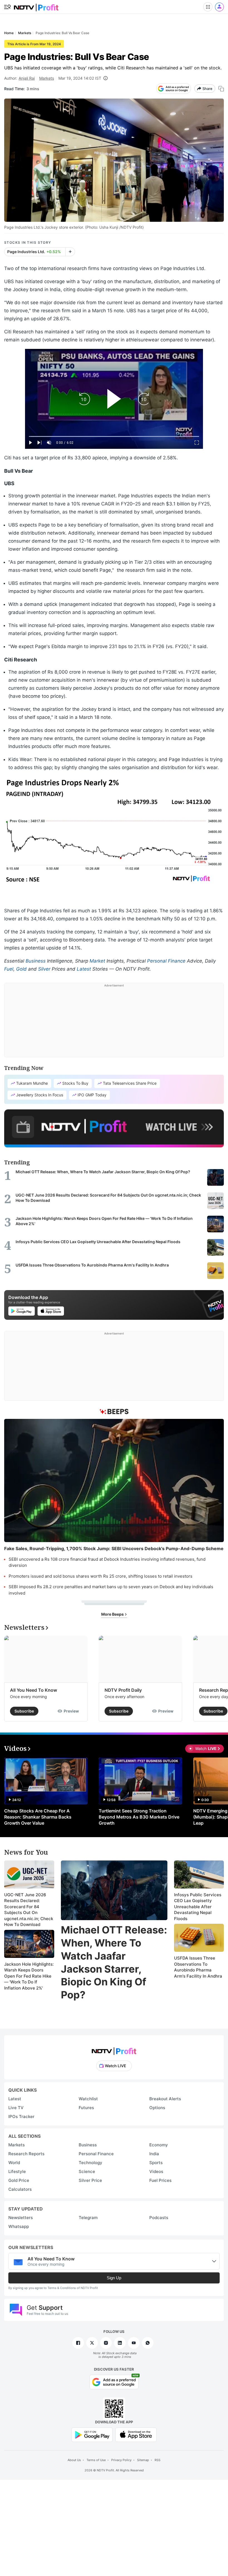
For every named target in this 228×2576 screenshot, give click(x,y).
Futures (86, 2108)
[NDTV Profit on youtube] (134, 2343)
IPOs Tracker (21, 2117)
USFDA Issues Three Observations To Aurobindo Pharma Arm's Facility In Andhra (198, 1967)
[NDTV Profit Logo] (114, 2049)
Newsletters (21, 2218)
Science (87, 2171)
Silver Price (90, 2180)
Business (36, 961)
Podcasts (159, 2218)
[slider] (114, 436)
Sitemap (143, 2460)
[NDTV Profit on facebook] (78, 2343)
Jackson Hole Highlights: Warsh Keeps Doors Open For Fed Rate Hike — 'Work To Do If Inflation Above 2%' (29, 1976)
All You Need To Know (34, 1690)
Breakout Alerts (165, 2099)
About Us (74, 2460)
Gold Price (19, 2180)
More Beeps (113, 1614)
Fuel (9, 969)
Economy (159, 2145)
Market (97, 961)
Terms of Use (96, 2460)
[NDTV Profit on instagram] (106, 2343)
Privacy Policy (121, 2460)
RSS (158, 2460)
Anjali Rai (27, 78)
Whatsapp (19, 2226)
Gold (21, 969)
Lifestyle (17, 2171)
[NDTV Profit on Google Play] (92, 2434)
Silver (44, 969)
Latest (84, 969)
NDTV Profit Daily (123, 1690)
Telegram (88, 2218)
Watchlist (88, 2099)
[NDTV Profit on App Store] (136, 2434)
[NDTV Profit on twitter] (92, 2343)
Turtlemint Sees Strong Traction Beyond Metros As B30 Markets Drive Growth (139, 1817)
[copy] (221, 89)
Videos (156, 2171)
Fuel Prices (160, 2180)
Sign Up (114, 2278)
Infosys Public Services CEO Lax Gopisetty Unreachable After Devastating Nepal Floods (198, 1907)
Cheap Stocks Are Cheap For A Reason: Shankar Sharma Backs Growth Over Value (38, 1817)
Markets (47, 78)
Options (157, 2108)
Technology (91, 2163)
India (154, 2154)
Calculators (20, 2189)
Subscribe (24, 1711)
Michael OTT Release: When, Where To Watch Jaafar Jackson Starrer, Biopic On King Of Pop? (114, 1962)
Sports (156, 2163)
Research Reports (26, 2154)
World (14, 2163)
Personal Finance (166, 961)
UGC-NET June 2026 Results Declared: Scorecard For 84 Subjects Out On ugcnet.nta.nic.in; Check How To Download (29, 1910)
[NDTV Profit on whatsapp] (148, 2343)
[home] (36, 6)
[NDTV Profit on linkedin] (120, 2343)
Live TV (16, 2108)
